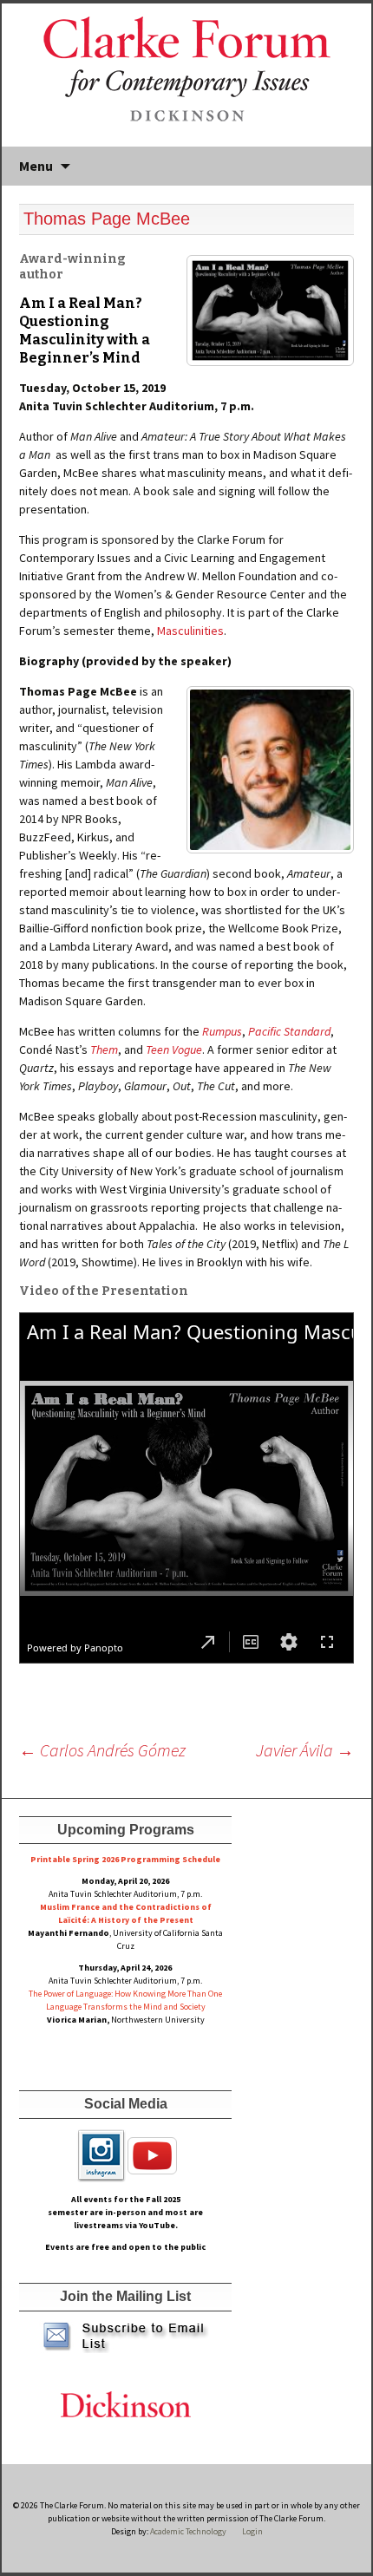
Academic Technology (187, 2531)
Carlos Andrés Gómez (102, 1750)
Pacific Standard (289, 1031)
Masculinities (190, 631)
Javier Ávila (305, 1750)
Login (252, 2531)
